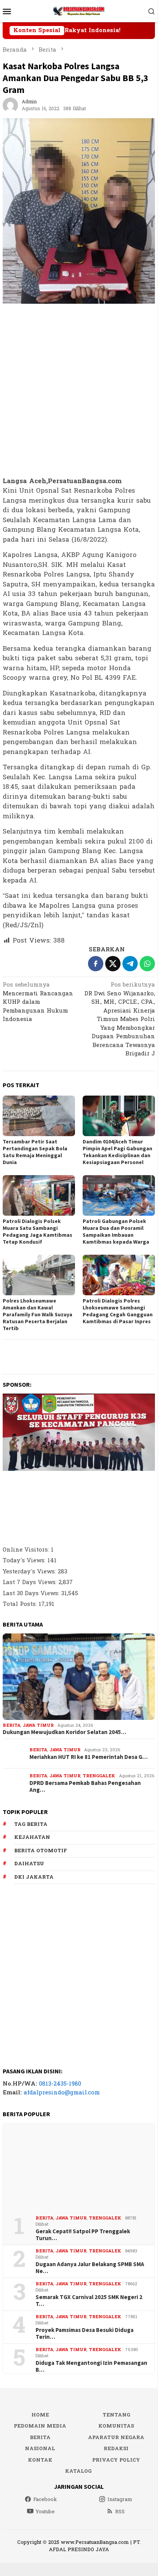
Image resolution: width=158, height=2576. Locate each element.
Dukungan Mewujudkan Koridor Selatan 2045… (64, 1732)
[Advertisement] (79, 391)
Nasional (40, 2449)
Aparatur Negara (116, 2438)
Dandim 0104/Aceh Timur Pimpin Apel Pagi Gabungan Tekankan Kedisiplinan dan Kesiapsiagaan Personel (117, 1152)
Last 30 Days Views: (32, 1593)
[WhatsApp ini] (147, 964)
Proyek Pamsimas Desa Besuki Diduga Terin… (85, 2333)
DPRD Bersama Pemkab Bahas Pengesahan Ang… (85, 1786)
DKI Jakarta (34, 1877)
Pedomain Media (40, 2426)
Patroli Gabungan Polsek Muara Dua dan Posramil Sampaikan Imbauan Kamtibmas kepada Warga (116, 1231)
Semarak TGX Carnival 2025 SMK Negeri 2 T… (89, 2301)
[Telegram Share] (130, 964)
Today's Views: (25, 1561)
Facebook (45, 2499)
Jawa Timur (38, 1725)
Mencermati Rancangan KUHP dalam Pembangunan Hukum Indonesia (38, 1003)
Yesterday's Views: (30, 1572)
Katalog (78, 2471)
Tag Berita (31, 1824)
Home (40, 2415)
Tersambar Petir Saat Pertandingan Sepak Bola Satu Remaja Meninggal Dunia (35, 1152)
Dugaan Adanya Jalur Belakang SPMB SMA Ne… (90, 2268)
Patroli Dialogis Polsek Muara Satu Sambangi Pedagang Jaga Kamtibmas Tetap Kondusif (37, 1231)
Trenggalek (99, 1776)
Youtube (45, 2512)
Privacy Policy (116, 2460)
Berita (11, 1725)
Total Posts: (21, 1604)
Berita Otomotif (41, 1851)
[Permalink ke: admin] (10, 105)
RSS (120, 2512)
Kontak (40, 2460)
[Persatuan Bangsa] (79, 11)
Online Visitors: (27, 1550)
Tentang (116, 2415)
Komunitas (116, 2426)
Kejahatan (32, 1837)
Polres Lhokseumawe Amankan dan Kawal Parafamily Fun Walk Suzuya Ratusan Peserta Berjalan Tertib (37, 1314)
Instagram (120, 2499)
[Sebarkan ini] (96, 964)
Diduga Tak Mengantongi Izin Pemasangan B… (91, 2366)
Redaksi (116, 2449)
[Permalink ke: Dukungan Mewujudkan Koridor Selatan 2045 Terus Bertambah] (79, 1677)
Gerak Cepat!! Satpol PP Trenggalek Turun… (83, 2235)
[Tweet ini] (113, 964)
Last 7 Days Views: (31, 1582)
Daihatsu (29, 1864)
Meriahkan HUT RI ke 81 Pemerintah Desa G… (89, 1757)
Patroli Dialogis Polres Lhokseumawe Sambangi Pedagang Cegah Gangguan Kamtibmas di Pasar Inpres (118, 1311)
